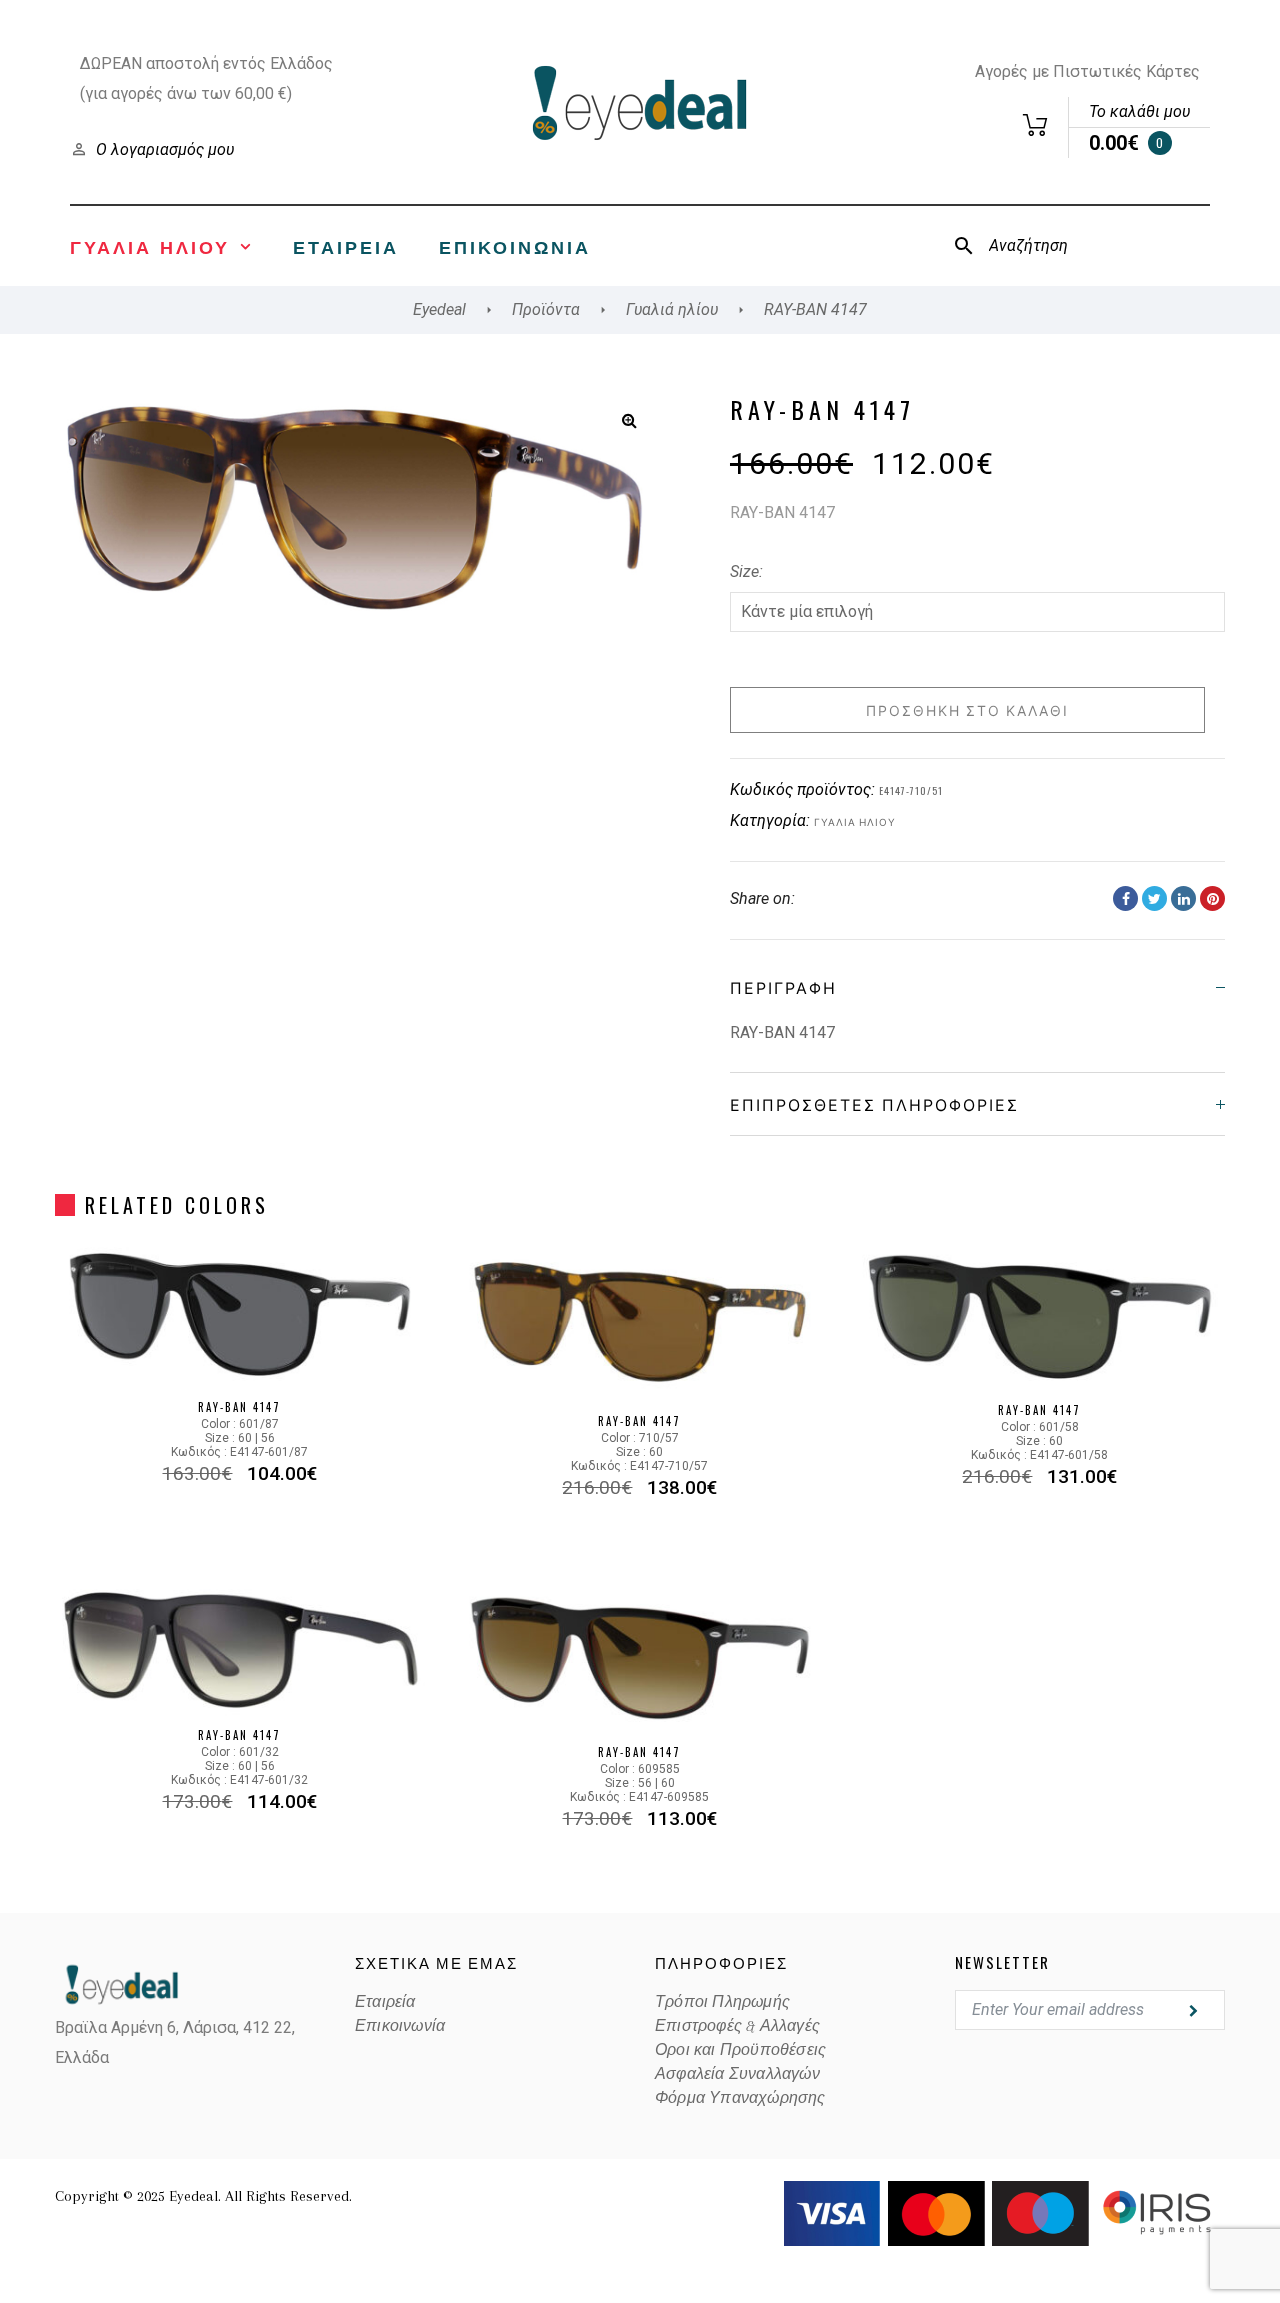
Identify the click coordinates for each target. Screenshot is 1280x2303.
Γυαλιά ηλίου (855, 821)
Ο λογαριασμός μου (165, 149)
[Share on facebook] (1125, 898)
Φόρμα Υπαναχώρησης (740, 2098)
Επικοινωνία (515, 246)
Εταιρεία (346, 246)
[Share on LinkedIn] (1183, 898)
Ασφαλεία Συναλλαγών (737, 2074)
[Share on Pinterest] (1212, 898)
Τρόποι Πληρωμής (722, 2002)
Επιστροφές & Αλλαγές (737, 2026)
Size (744, 571)
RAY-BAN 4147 (239, 1407)
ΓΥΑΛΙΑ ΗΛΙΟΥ (150, 246)
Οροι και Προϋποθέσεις (740, 2050)
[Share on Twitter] (1154, 898)
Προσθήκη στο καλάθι (967, 709)
